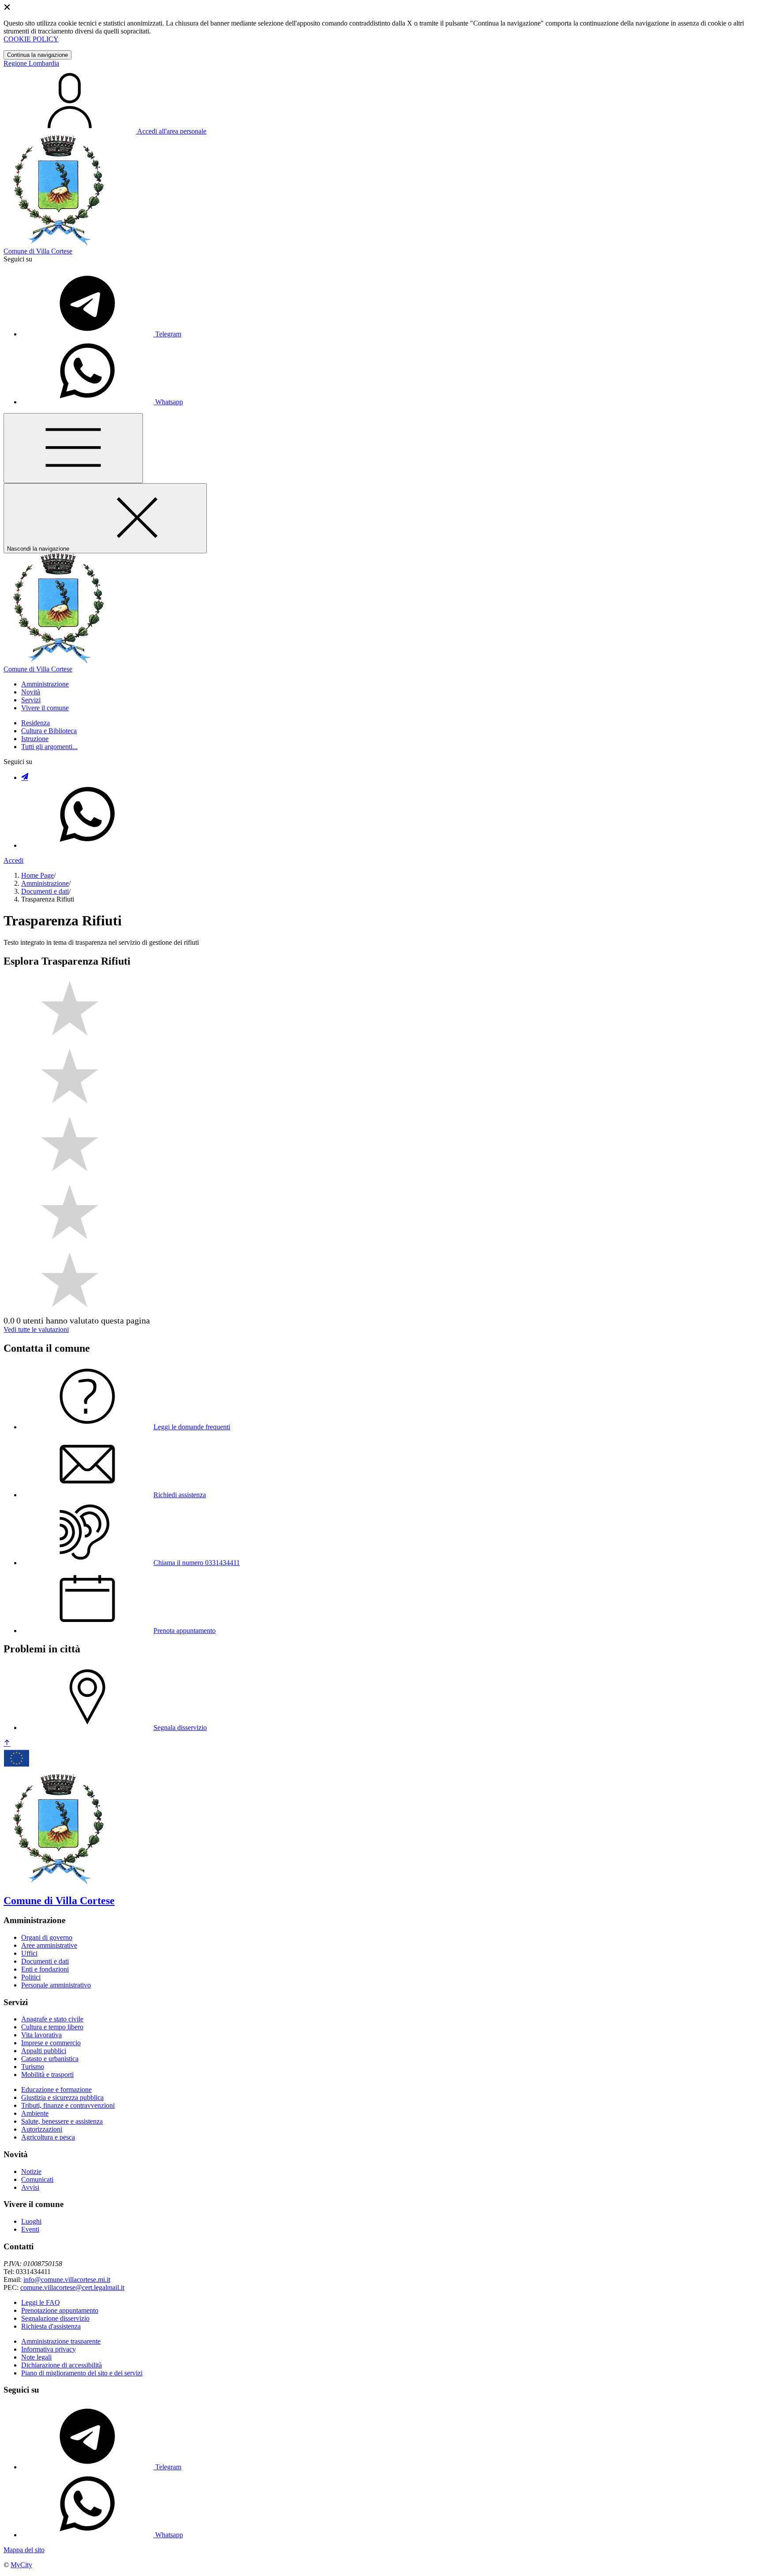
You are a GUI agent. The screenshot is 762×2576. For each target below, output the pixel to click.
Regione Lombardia (31, 63)
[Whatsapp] (87, 845)
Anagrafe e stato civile (52, 2019)
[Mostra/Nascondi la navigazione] (73, 448)
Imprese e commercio (51, 2043)
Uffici (29, 1953)
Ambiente (35, 2113)
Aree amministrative (49, 1945)
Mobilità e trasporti (47, 2075)
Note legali (36, 2357)
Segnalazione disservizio (55, 2318)
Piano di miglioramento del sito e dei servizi (82, 2373)
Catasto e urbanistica (50, 2059)
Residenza (35, 723)
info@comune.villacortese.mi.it (67, 2280)
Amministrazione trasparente (61, 2341)
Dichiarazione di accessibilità (62, 2365)
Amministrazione (45, 883)
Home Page (37, 875)
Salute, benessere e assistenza (62, 2121)
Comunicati (37, 2179)
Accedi (13, 860)
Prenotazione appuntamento (60, 2310)
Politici (31, 1977)
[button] (45, 684)
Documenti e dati (45, 891)
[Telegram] (25, 777)
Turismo (33, 2067)
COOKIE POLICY (31, 39)
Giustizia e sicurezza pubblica (62, 2097)
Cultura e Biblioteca (49, 731)
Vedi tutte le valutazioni (36, 1329)
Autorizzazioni (42, 2129)
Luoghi (31, 2221)
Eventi (30, 2229)
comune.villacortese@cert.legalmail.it (72, 2287)
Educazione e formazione (56, 2090)
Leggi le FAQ (41, 2302)
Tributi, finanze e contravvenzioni (68, 2105)
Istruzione (35, 739)
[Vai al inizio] (7, 1743)
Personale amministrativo (56, 1985)
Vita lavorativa (41, 2035)
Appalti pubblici (44, 2051)
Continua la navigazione (37, 55)
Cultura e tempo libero (52, 2027)
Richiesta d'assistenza (51, 2326)
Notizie (31, 2172)
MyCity (21, 2565)
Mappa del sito (24, 2550)
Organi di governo (47, 1937)
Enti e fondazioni (45, 1969)
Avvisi (30, 2187)
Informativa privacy (49, 2349)
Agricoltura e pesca (48, 2137)
